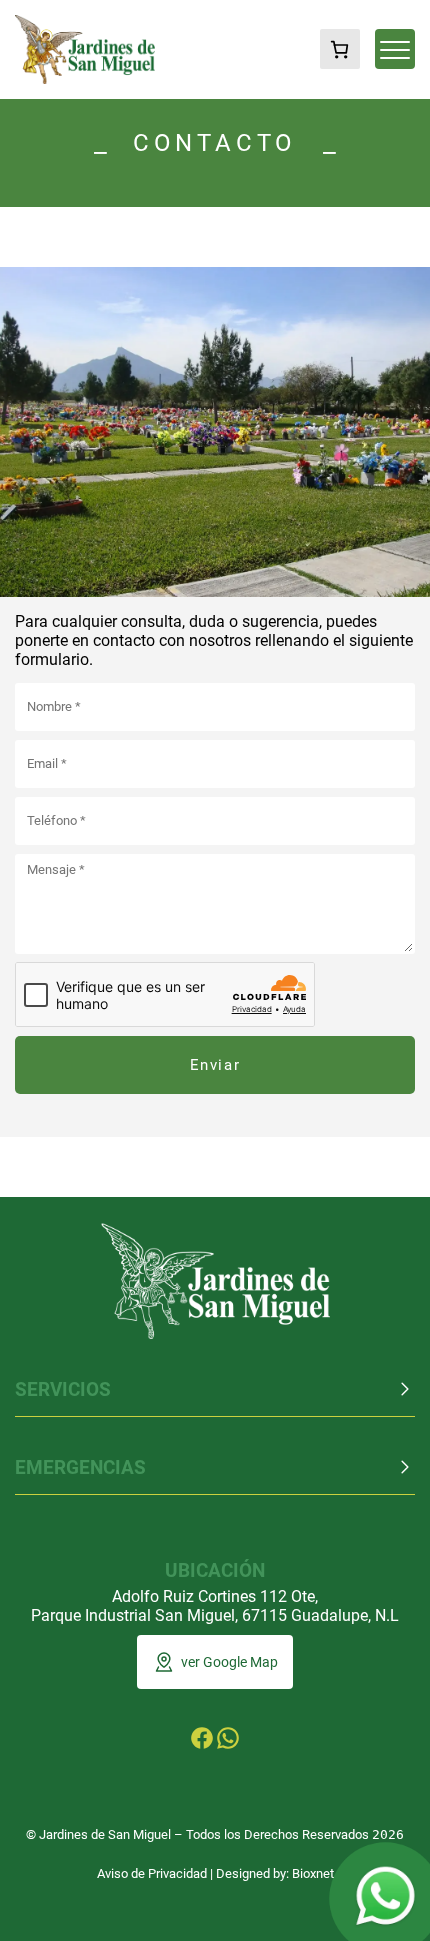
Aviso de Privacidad (152, 1873)
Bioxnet (313, 1873)
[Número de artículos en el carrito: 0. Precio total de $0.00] (340, 49)
